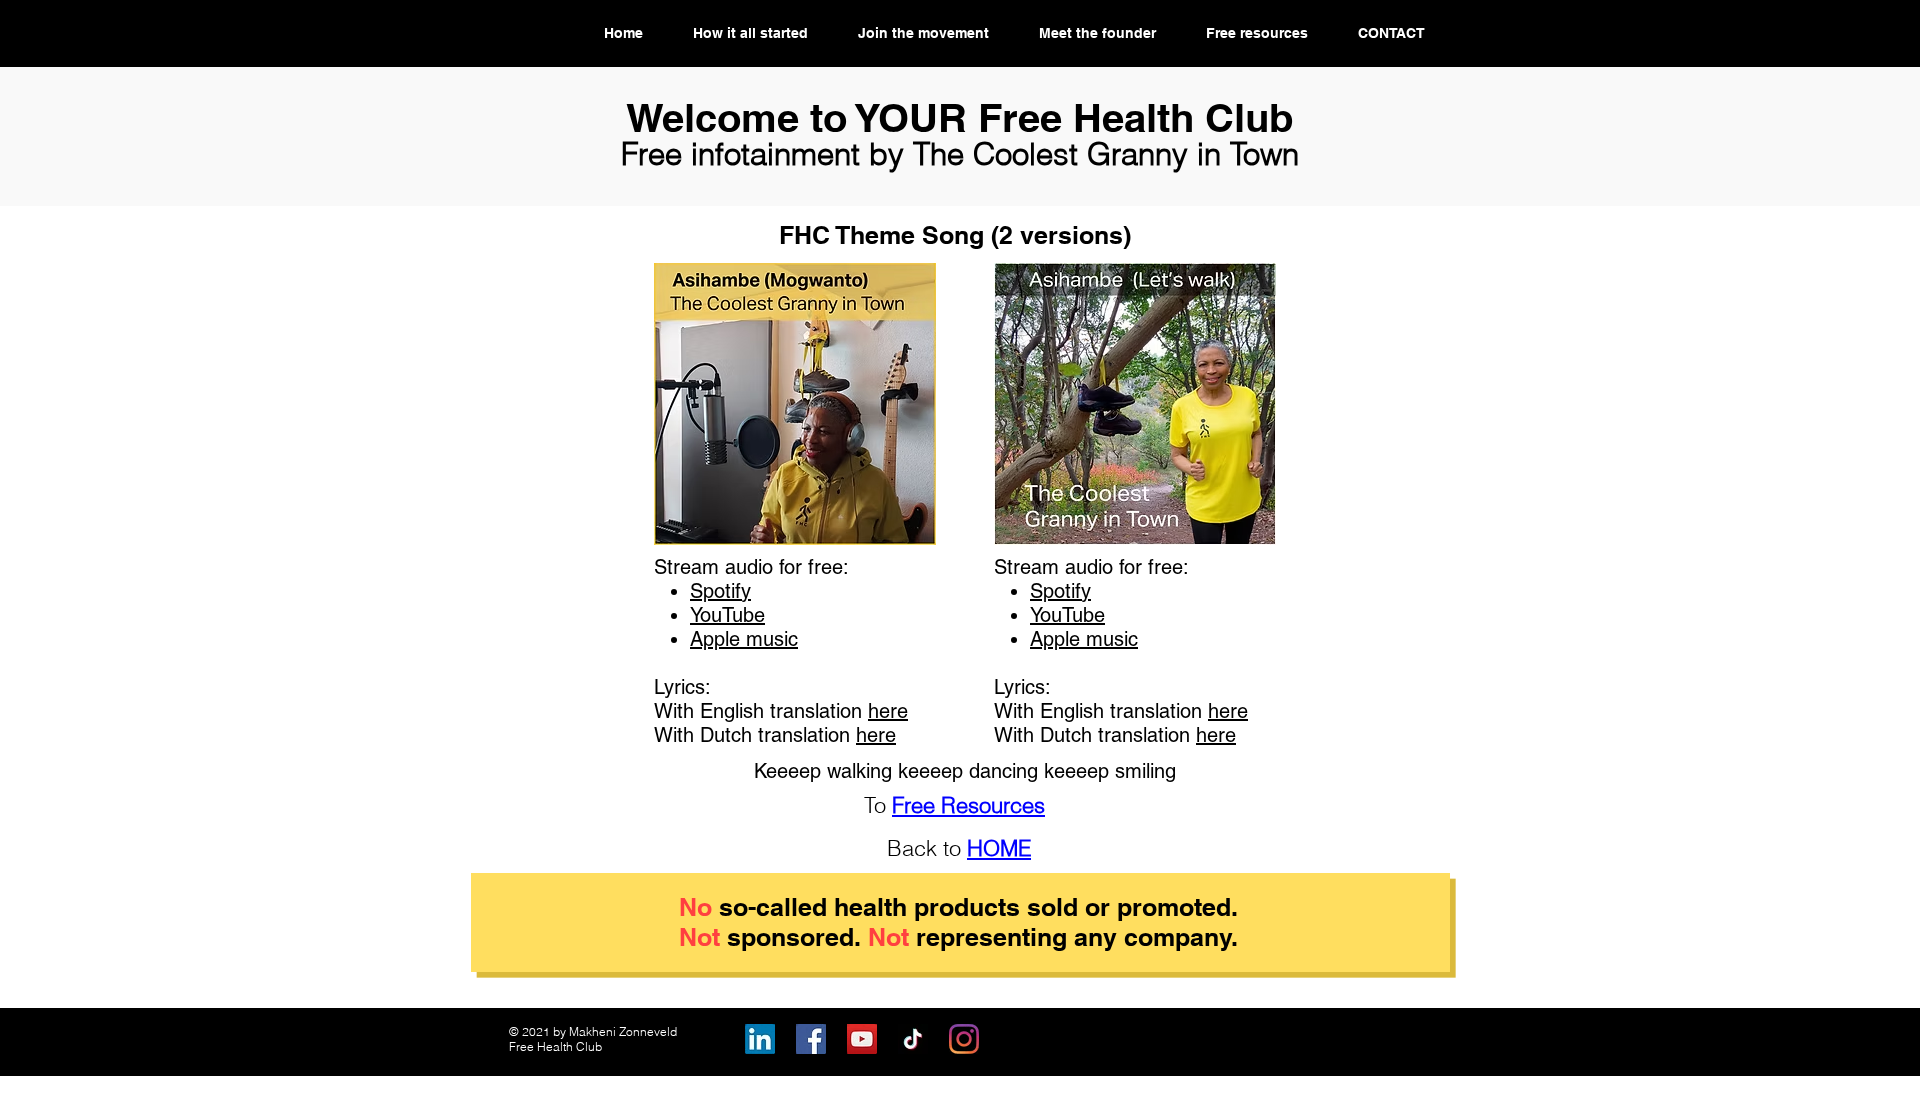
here (888, 711)
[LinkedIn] (760, 1039)
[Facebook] (811, 1039)
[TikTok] (913, 1039)
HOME (999, 848)
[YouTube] (862, 1039)
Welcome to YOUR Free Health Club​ (959, 117)
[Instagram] (964, 1039)
